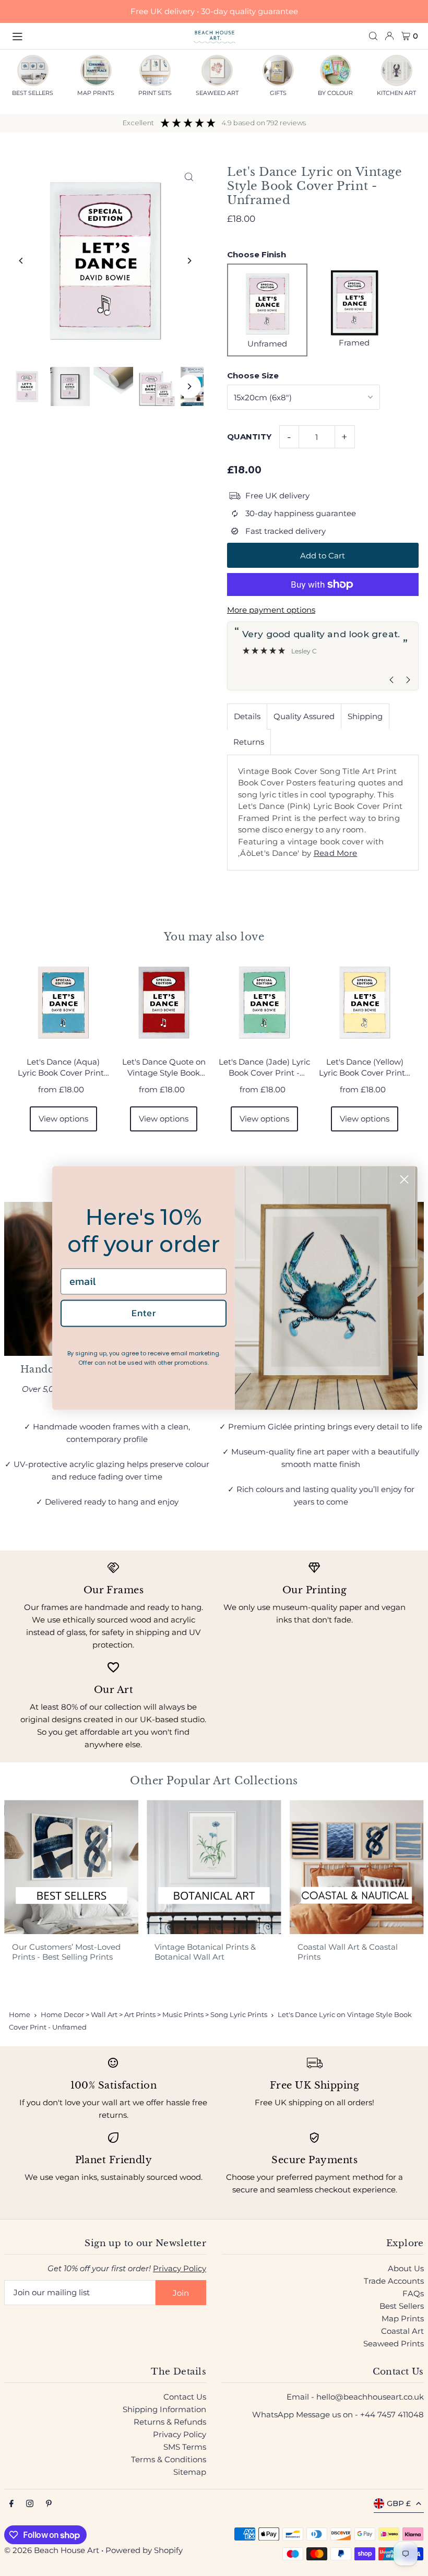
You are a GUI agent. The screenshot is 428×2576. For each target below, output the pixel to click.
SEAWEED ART (217, 93)
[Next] (189, 261)
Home (20, 2014)
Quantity (249, 437)
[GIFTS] (278, 70)
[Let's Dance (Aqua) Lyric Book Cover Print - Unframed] (63, 1003)
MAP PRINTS (96, 93)
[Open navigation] (97, 35)
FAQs (413, 2293)
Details (247, 716)
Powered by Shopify (144, 2550)
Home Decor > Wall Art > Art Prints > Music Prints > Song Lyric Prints (154, 2014)
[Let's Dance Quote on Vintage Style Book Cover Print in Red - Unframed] (164, 1003)
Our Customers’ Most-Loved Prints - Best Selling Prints (66, 1952)
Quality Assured (304, 716)
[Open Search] (373, 36)
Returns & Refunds (170, 2422)
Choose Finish (257, 254)
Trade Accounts (394, 2281)
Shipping (365, 716)
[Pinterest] (49, 2504)
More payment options (271, 610)
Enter (144, 1313)
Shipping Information (164, 2409)
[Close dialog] (404, 1179)
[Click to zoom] (189, 177)
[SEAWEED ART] (217, 70)
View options (63, 1119)
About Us (406, 2268)
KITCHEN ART (396, 93)
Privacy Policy (180, 2268)
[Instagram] (30, 2504)
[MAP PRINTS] (96, 70)
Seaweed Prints (394, 2344)
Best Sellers (402, 2306)
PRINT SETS (155, 93)
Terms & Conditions (169, 2459)
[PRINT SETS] (155, 70)
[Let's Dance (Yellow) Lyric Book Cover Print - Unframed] (365, 1003)
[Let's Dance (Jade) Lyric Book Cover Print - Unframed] (264, 1003)
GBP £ (399, 2503)
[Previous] (21, 261)
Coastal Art (402, 2331)
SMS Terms (185, 2447)
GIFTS (278, 93)
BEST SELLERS (33, 93)
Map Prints (403, 2318)
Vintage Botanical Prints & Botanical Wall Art (205, 1952)
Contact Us (185, 2397)
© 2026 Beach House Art (52, 2550)
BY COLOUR (335, 93)
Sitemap (190, 2472)
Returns (249, 742)
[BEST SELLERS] (33, 70)
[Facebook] (11, 2504)
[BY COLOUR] (336, 70)
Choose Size (253, 375)
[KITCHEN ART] (397, 70)
